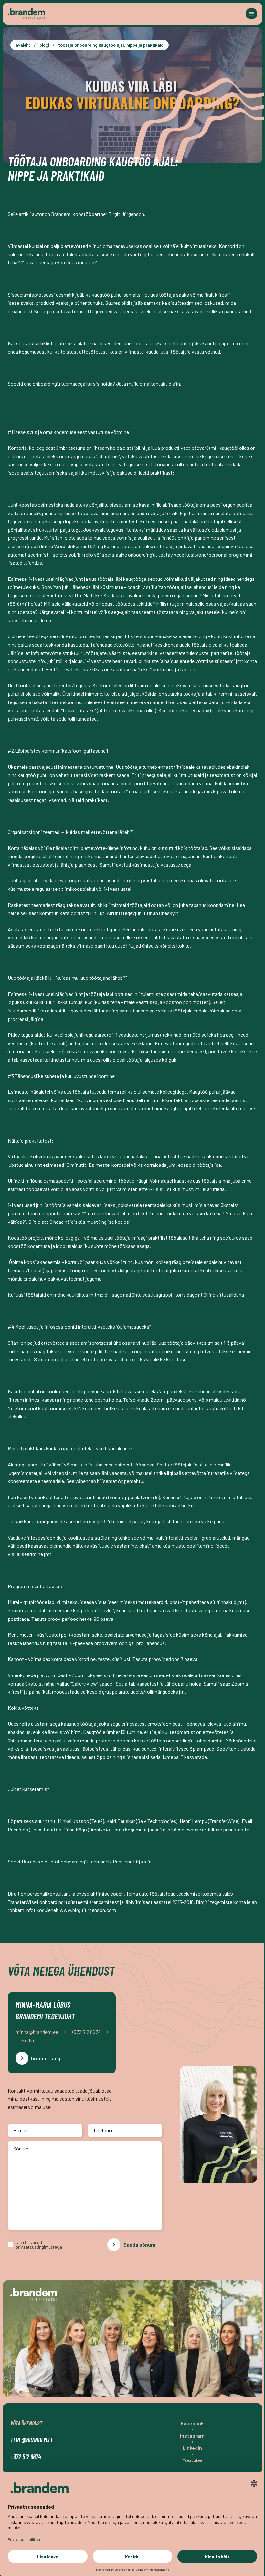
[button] (251, 14)
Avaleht (23, 45)
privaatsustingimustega (39, 2247)
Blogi (44, 45)
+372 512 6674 (26, 2457)
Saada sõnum (139, 2244)
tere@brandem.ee (32, 2440)
